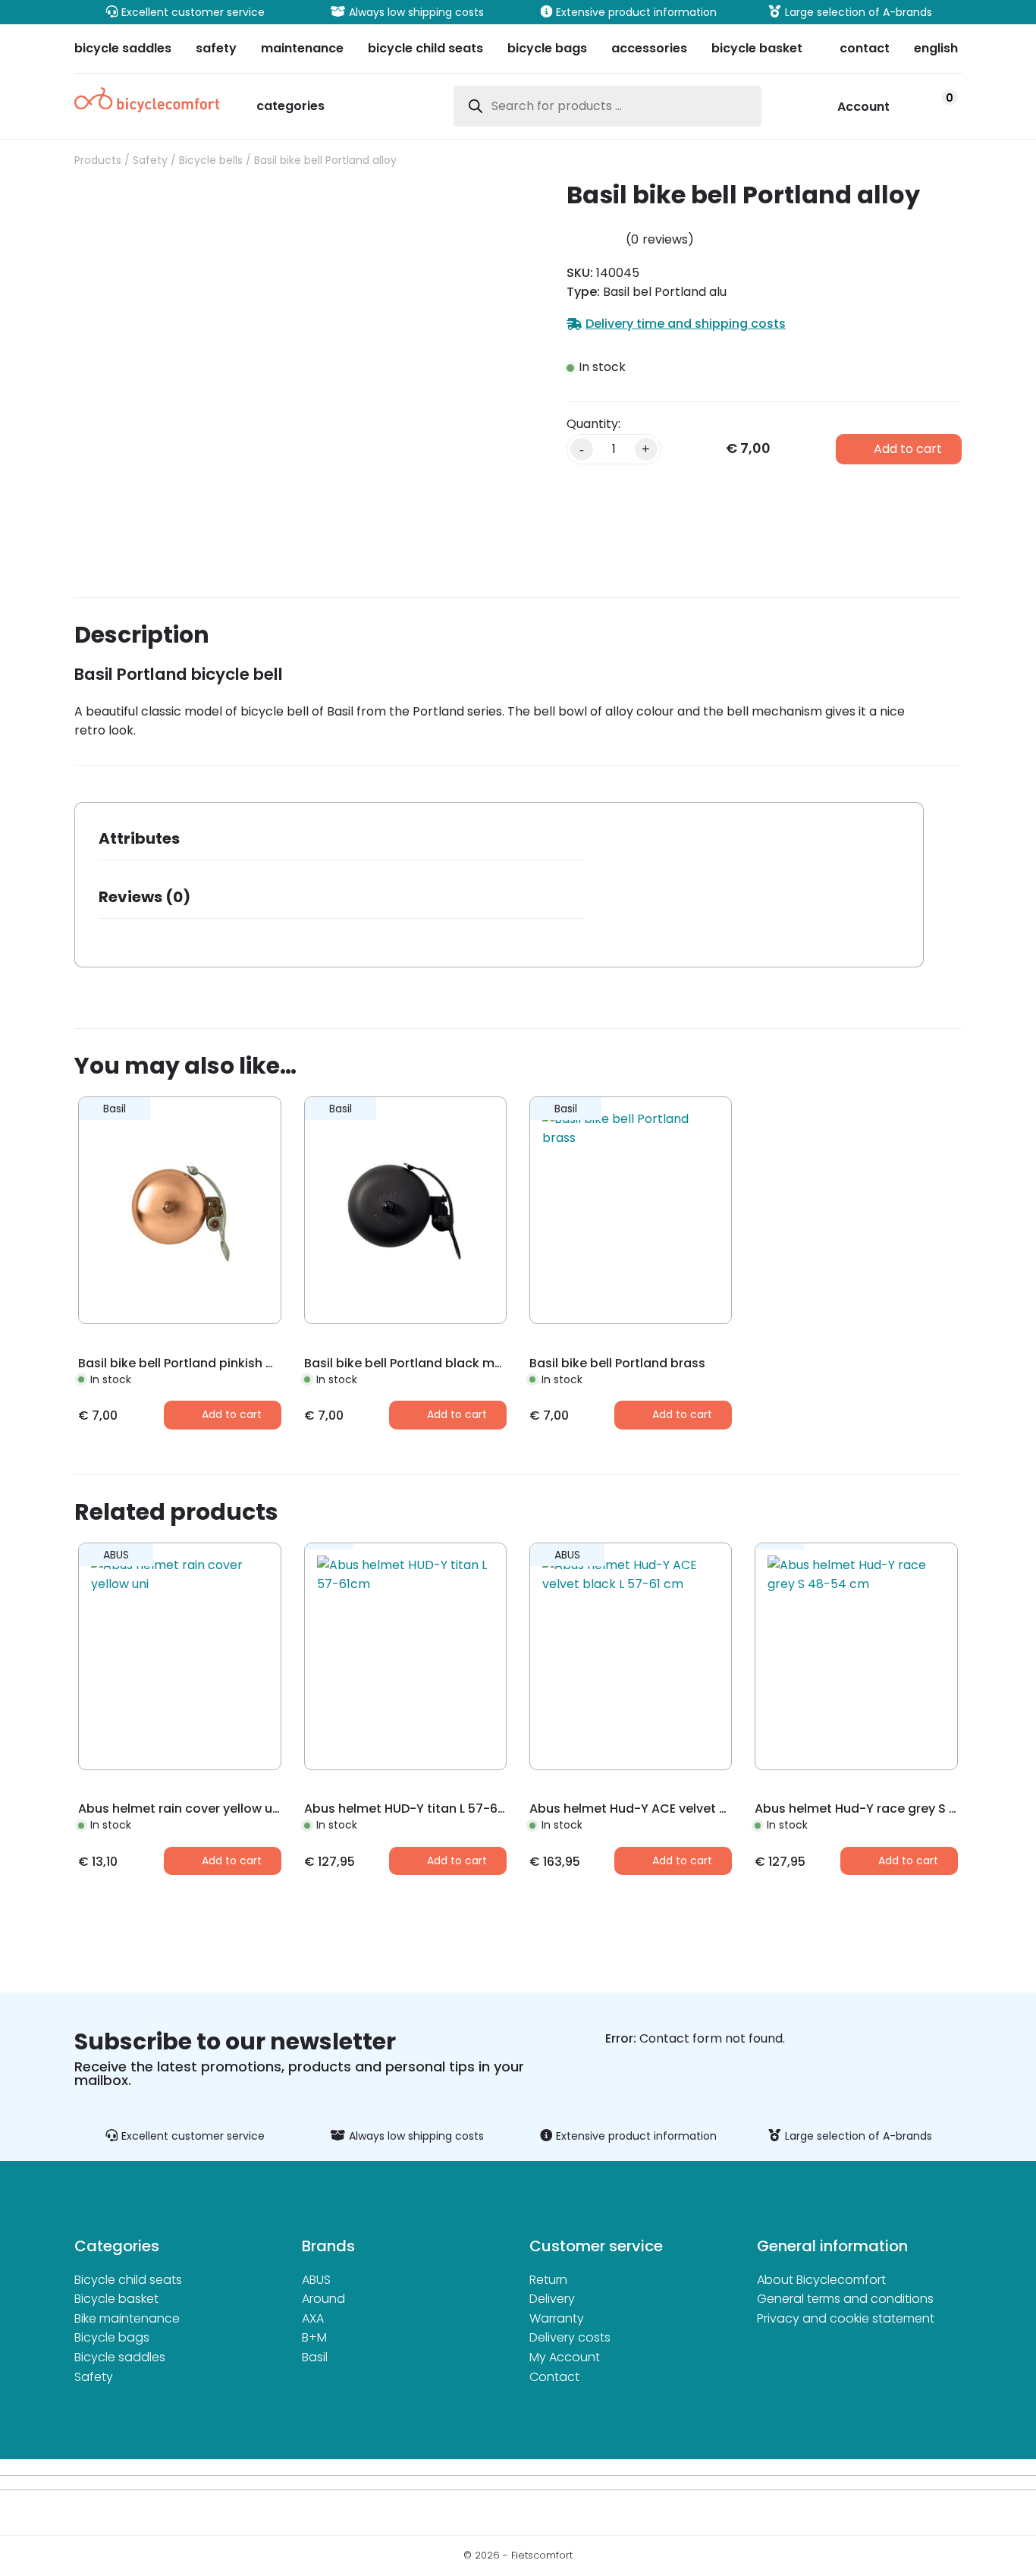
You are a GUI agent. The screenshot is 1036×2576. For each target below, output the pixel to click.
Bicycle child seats (128, 2280)
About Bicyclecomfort (821, 2280)
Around (323, 2299)
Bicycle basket (116, 2299)
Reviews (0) (144, 897)
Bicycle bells (211, 160)
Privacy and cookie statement (846, 2318)
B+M (314, 2337)
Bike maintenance (127, 2318)
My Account (565, 2357)
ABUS (316, 2280)
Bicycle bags (112, 2337)
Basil (315, 2357)
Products (98, 160)
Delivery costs (570, 2337)
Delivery (552, 2299)
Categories (290, 107)
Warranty (557, 2318)
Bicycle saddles (120, 2357)
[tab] (341, 843)
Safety (150, 160)
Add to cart (908, 449)
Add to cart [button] (232, 1414)
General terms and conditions (845, 2299)
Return (548, 2280)
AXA (313, 2318)
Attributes (139, 838)
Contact (554, 2377)
